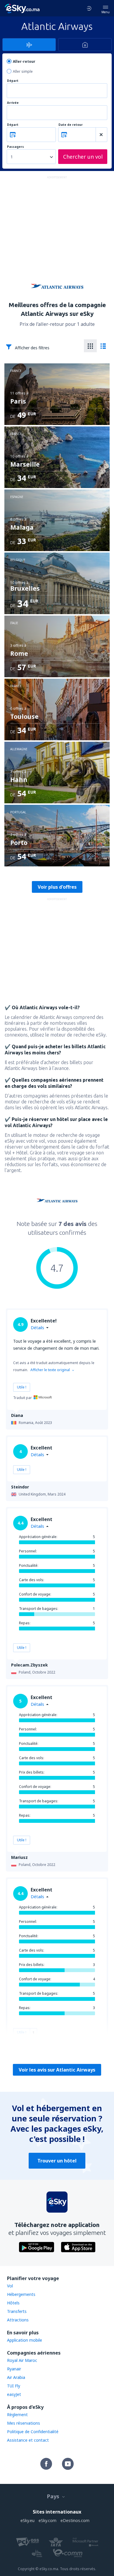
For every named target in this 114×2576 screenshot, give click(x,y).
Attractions (18, 2320)
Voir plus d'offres (57, 887)
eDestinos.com (75, 2520)
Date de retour (71, 125)
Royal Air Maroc (22, 2360)
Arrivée (13, 103)
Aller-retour (24, 61)
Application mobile (25, 2340)
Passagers (15, 147)
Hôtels (13, 2303)
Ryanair (14, 2369)
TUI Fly (14, 2386)
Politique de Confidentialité (33, 2432)
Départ (13, 81)
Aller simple (23, 71)
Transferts (17, 2311)
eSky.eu (27, 2520)
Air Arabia (16, 2377)
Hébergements (21, 2294)
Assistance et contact (28, 2440)
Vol (10, 2286)
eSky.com (47, 2520)
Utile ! (22, 1387)
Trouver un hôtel (57, 2161)
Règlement (17, 2415)
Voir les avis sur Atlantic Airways (57, 2070)
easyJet (14, 2394)
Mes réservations (24, 2423)
